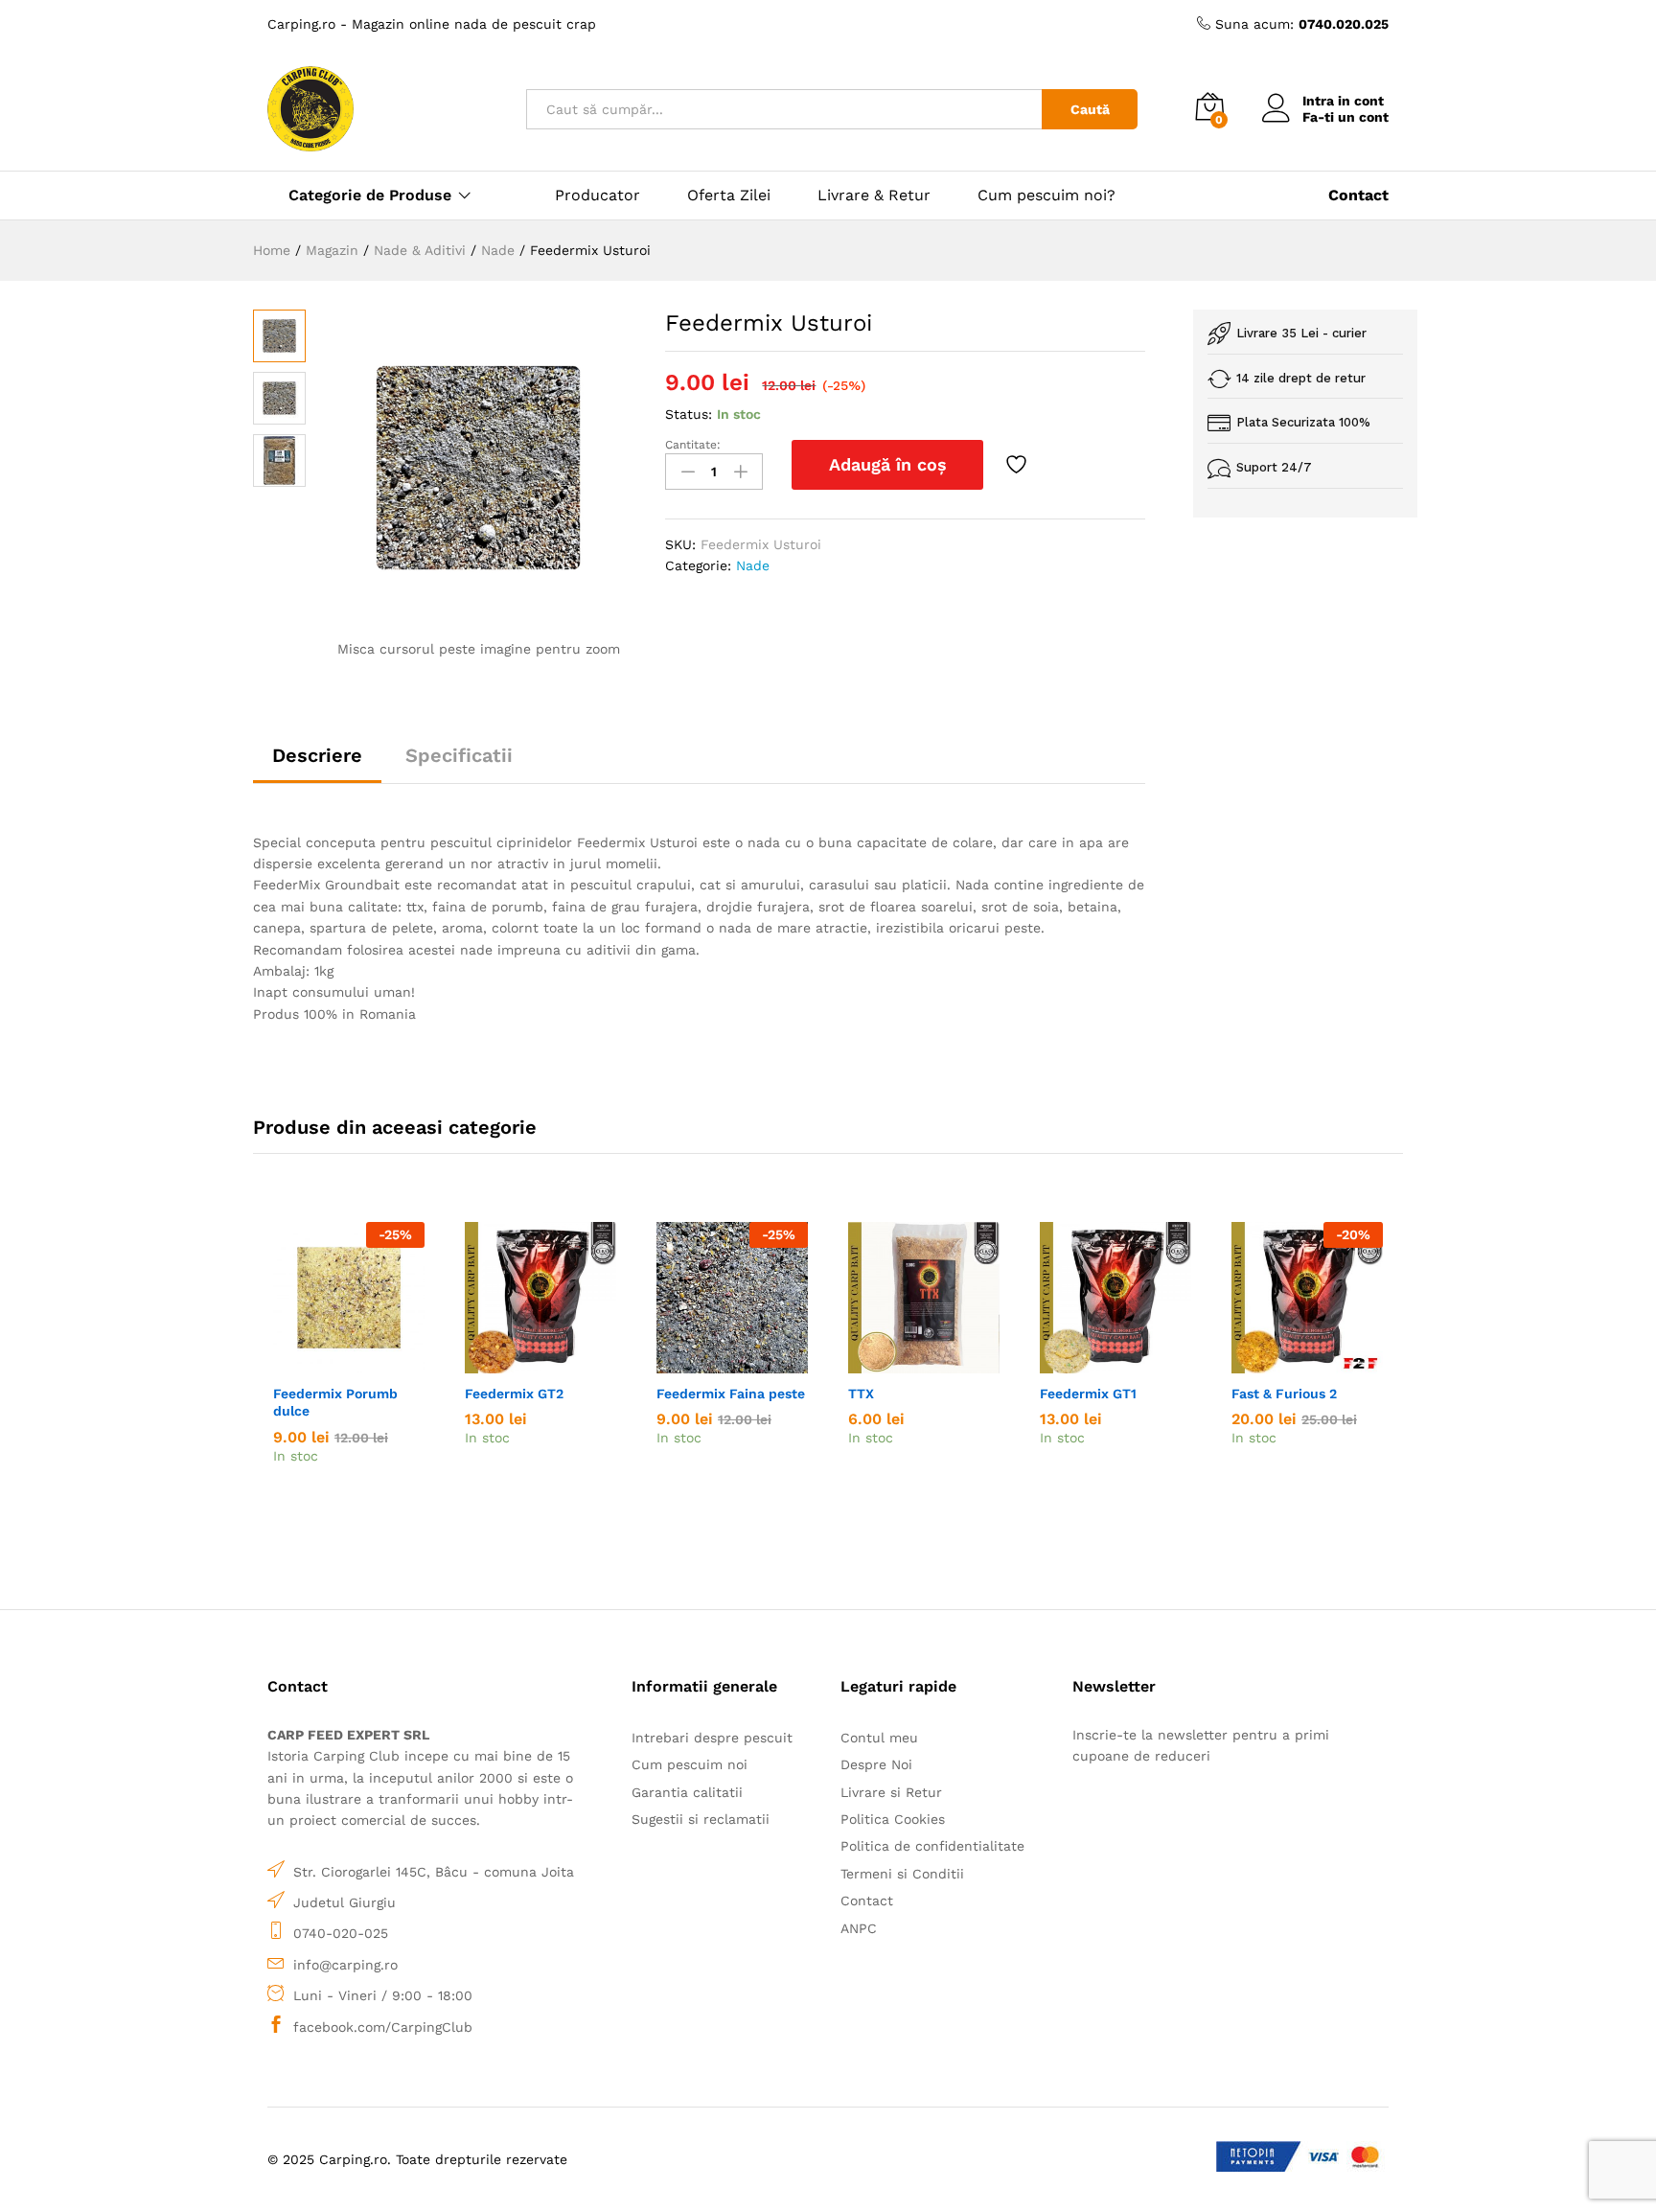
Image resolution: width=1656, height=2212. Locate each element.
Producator (598, 196)
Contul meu (879, 1738)
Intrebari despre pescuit (712, 1738)
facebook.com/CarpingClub (383, 2027)
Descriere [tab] (317, 755)
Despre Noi (876, 1764)
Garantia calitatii (687, 1792)
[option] (349, 1382)
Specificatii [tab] (459, 755)
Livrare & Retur (874, 196)
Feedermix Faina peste (731, 1394)
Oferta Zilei (729, 196)
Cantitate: (693, 445)
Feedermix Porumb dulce (335, 1402)
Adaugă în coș (888, 464)
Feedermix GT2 (514, 1394)
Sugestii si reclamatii (701, 1819)
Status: (689, 414)
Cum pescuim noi (690, 1764)
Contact (867, 1901)
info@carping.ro (345, 1965)
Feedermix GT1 (1088, 1394)
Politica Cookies (893, 1819)
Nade (753, 565)
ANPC (859, 1928)
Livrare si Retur (891, 1792)
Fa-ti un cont (1345, 117)
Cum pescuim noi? (1046, 196)
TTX (861, 1394)
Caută (1090, 109)
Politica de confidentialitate (932, 1846)
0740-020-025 (341, 1933)
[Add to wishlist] (1019, 465)
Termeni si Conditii (902, 1874)
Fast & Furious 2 (1284, 1394)
